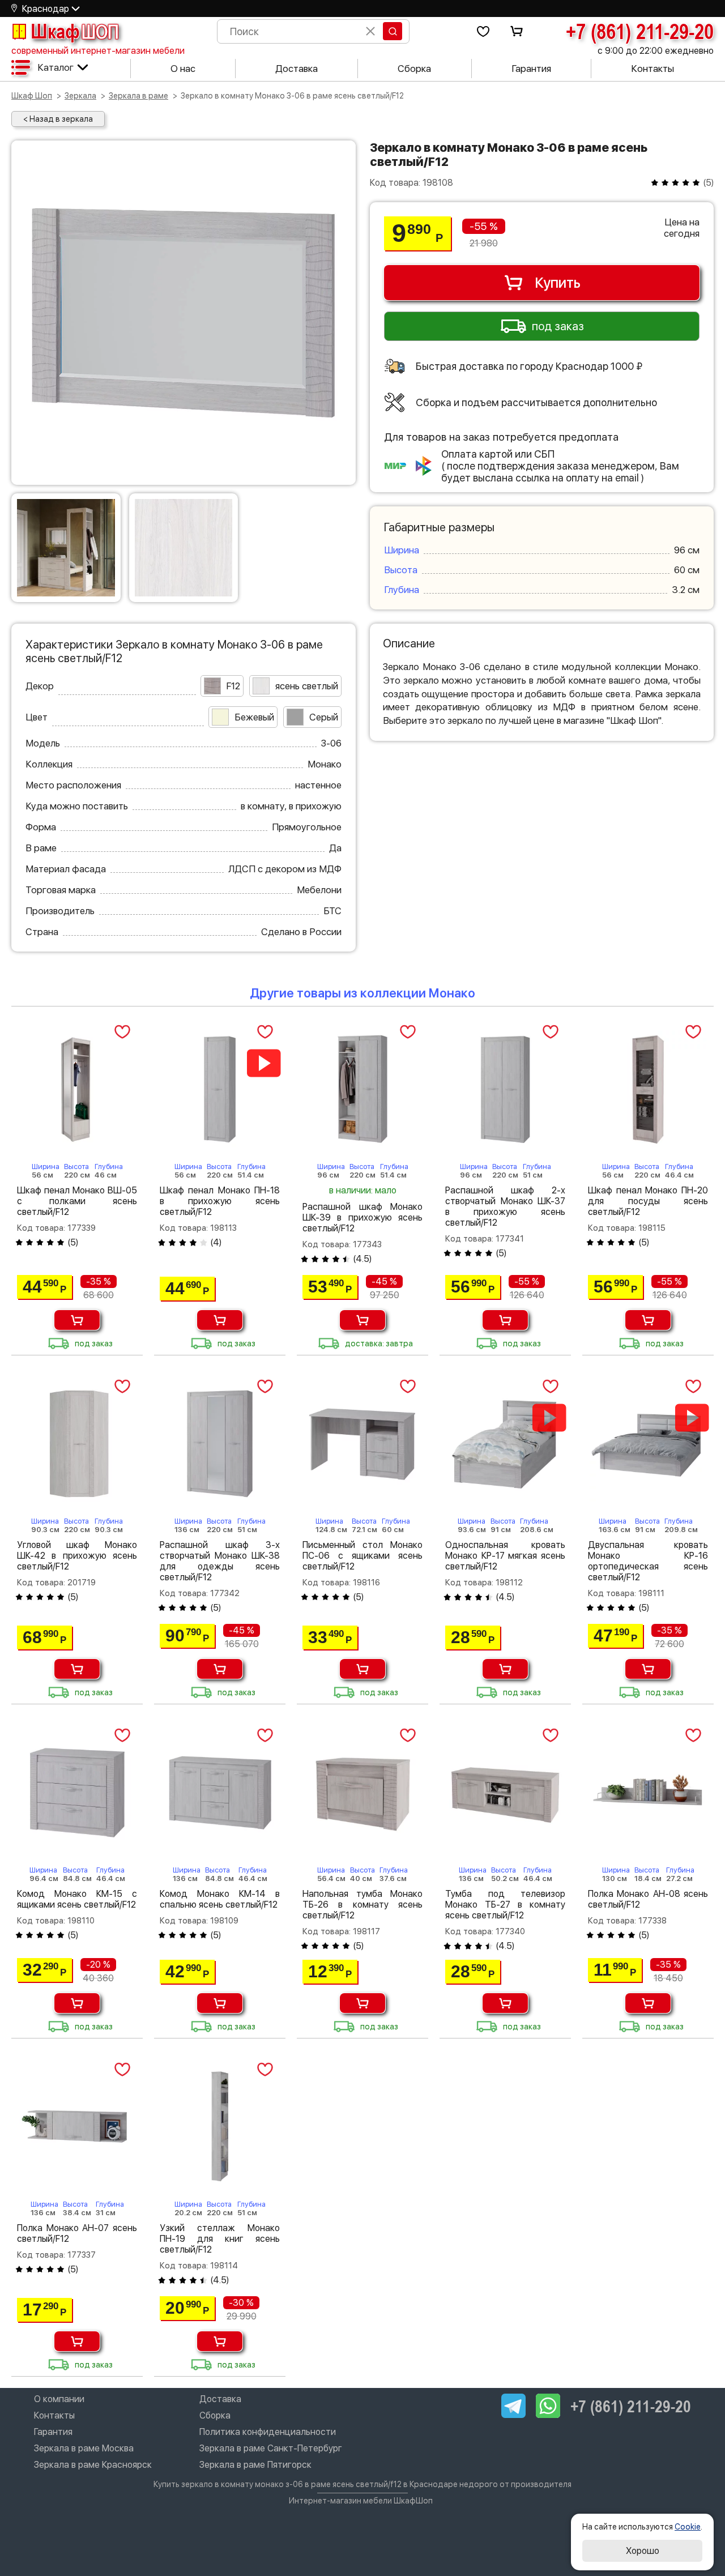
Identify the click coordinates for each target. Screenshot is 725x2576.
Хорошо (643, 2551)
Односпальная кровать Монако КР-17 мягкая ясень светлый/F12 (505, 1556)
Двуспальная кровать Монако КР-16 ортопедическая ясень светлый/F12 (648, 1561)
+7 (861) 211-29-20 (640, 31)
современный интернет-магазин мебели (98, 51)
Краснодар (46, 9)
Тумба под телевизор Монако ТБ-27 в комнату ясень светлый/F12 (505, 1905)
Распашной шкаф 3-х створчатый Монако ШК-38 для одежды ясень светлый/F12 (220, 1561)
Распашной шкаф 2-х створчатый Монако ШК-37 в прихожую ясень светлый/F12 (505, 1206)
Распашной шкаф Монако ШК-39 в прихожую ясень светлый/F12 (362, 1217)
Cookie (688, 2527)
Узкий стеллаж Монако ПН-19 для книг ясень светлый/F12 (220, 2239)
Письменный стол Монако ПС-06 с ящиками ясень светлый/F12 (362, 1556)
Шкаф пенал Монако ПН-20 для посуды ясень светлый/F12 (648, 1201)
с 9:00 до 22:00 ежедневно (656, 51)
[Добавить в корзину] (77, 1320)
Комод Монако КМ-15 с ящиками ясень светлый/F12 (77, 1899)
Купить (558, 283)
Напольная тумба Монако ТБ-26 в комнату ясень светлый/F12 (362, 1905)
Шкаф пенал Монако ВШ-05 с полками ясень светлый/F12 (77, 1201)
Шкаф (75, 31)
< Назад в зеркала (58, 119)
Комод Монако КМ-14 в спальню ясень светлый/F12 (220, 1899)
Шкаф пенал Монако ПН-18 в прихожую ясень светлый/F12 (220, 1201)
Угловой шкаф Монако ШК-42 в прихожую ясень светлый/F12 (77, 1556)
